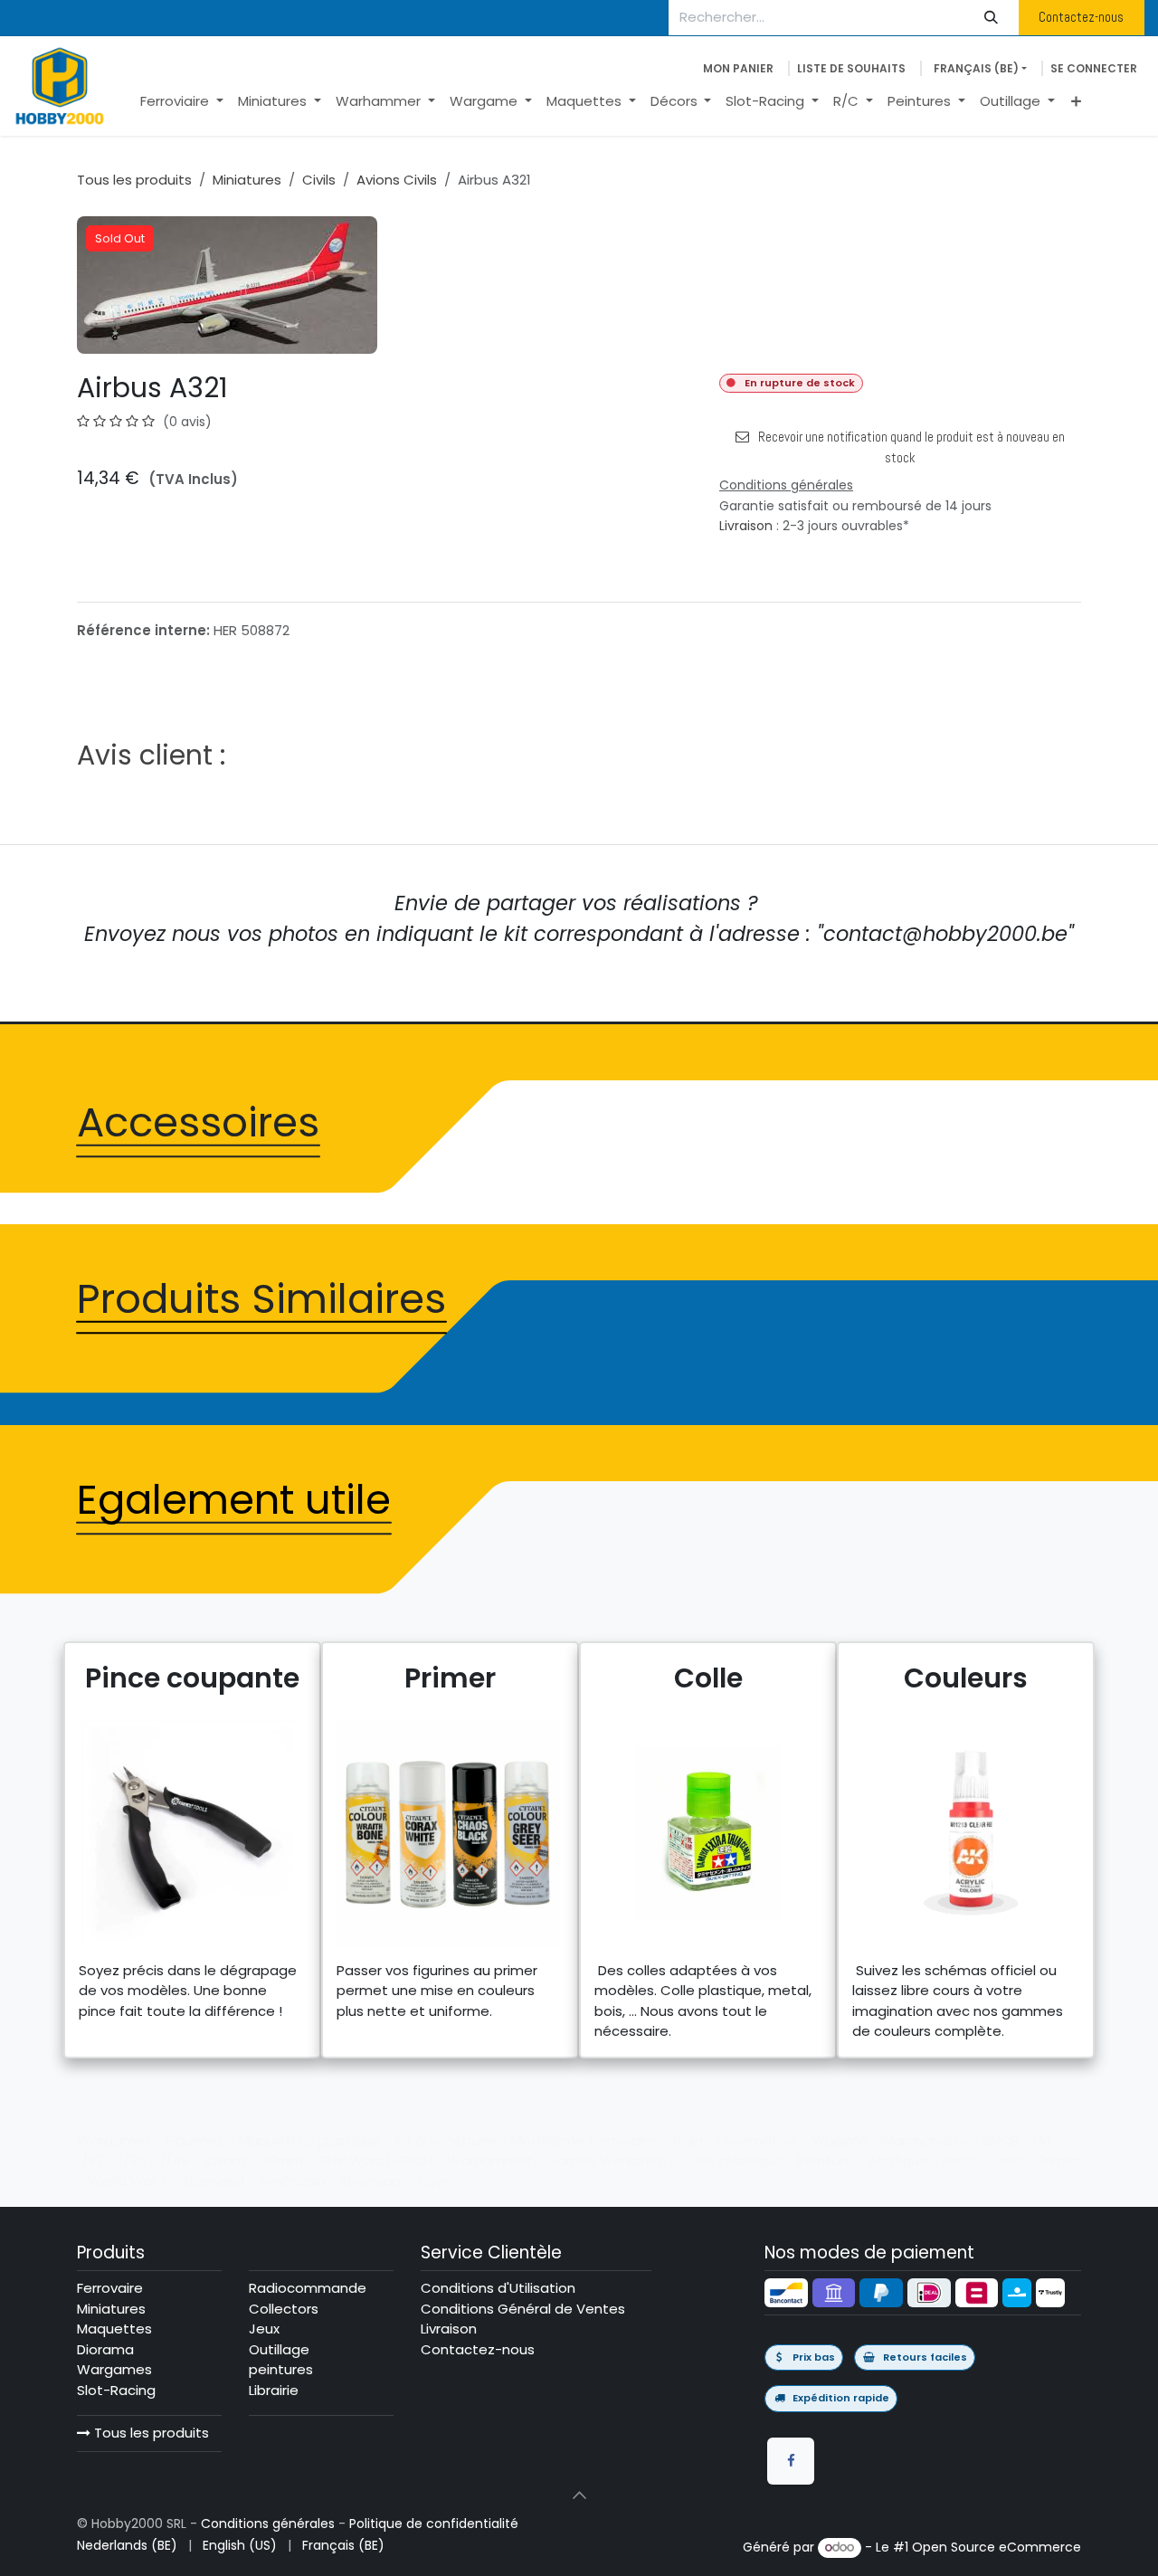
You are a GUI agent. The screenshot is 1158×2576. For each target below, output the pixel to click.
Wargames (114, 2369)
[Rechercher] (992, 18)
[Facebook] (791, 2461)
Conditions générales (268, 2524)
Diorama (105, 2349)
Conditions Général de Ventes (523, 2309)
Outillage (279, 2349)
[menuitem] (182, 102)
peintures (281, 2369)
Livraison (746, 526)
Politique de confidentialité (434, 2524)
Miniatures (247, 180)
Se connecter (1094, 68)
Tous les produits (150, 2433)
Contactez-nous (1081, 17)
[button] (579, 2495)
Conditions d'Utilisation (498, 2288)
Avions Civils (397, 180)
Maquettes (114, 2329)
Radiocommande (308, 2288)
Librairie (274, 2390)
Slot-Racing (116, 2390)
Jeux (264, 2329)
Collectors (284, 2309)
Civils (319, 180)
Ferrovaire (110, 2288)
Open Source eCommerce (997, 2547)
